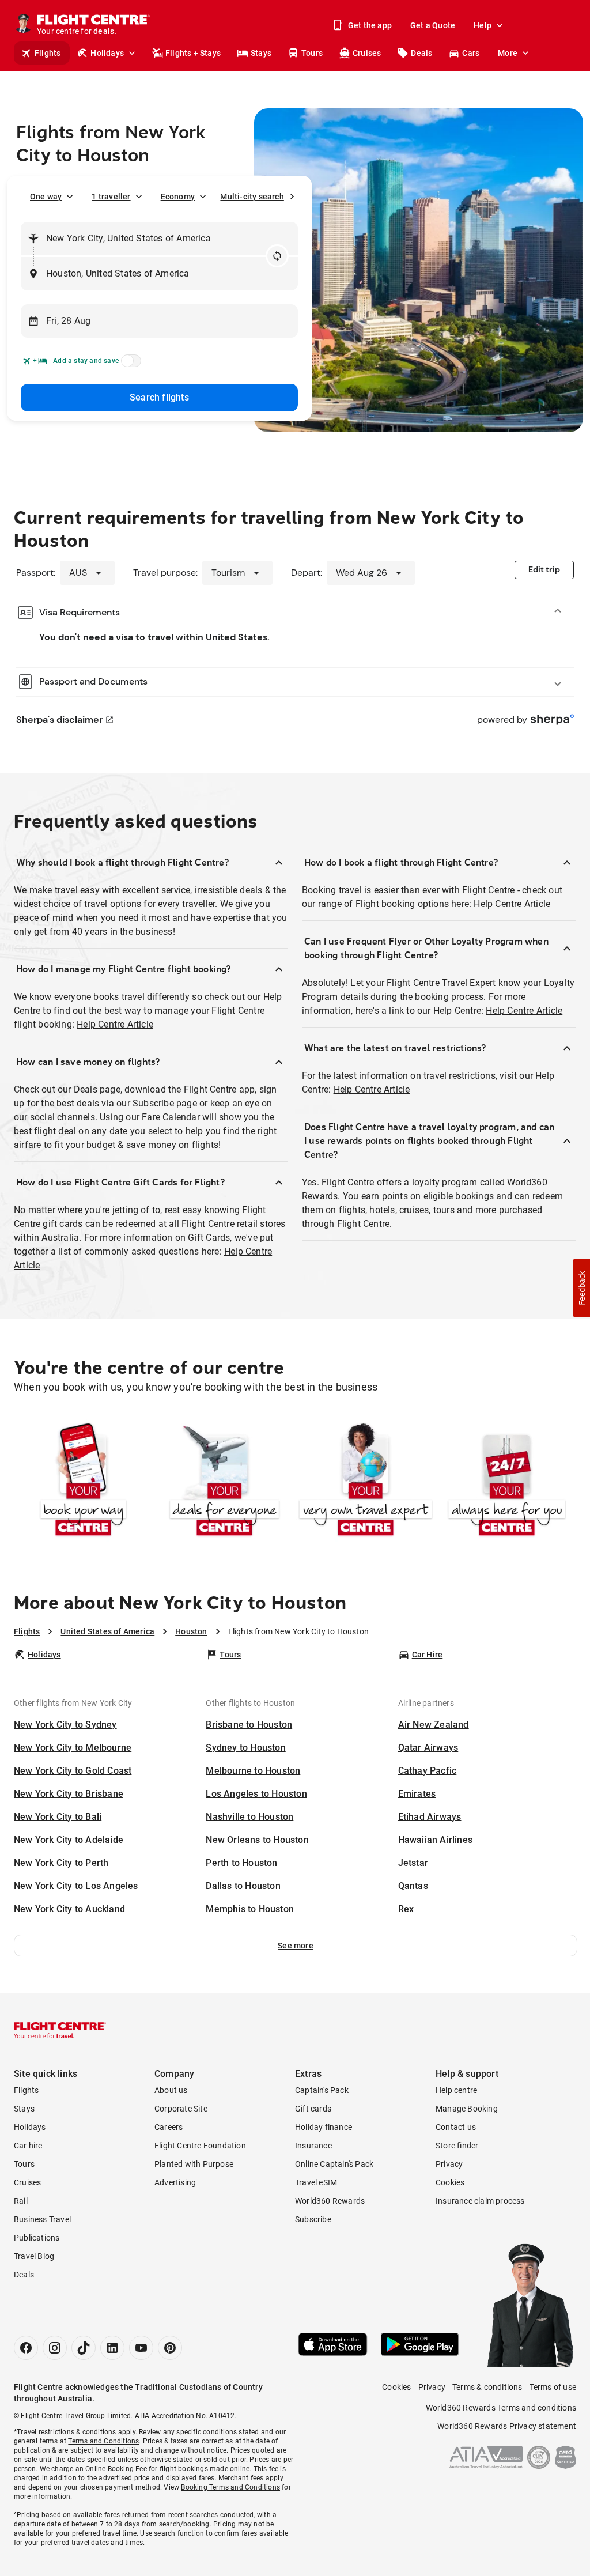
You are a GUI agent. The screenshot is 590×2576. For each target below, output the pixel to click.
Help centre (456, 2090)
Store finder (457, 2146)
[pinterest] (170, 2348)
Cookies (450, 2182)
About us (171, 2090)
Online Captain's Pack (334, 2164)
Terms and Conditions (103, 2441)
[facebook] (26, 2348)
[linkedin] (112, 2348)
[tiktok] (84, 2348)
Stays (261, 53)
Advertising (175, 2182)
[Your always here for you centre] (507, 1482)
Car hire (28, 2146)
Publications (37, 2238)
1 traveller (111, 197)
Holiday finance (324, 2127)
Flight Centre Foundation (200, 2146)
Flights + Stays (193, 53)
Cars (471, 53)
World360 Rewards (330, 2201)
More (508, 53)
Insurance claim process (480, 2201)
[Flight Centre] (60, 2030)
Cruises (367, 53)
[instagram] (55, 2348)
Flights (48, 53)
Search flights (159, 397)
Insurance (313, 2146)
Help (483, 25)
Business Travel (42, 2219)
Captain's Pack (322, 2090)
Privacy (449, 2164)
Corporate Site (181, 2109)
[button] (296, 1946)
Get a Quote (433, 25)
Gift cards (313, 2109)
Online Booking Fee (116, 2469)
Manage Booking (467, 2109)
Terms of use (553, 2387)
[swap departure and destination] (277, 256)
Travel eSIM (316, 2182)
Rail (21, 2201)
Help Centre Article (115, 1024)
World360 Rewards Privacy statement (507, 2426)
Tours (312, 53)
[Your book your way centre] (83, 1482)
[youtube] (141, 2348)
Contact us (456, 2127)
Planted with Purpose (194, 2164)
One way (46, 197)
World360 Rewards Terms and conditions (501, 2408)
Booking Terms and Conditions (230, 2487)
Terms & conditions (487, 2387)
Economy (178, 197)
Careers (169, 2127)
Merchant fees (241, 2478)
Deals (421, 53)
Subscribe (313, 2219)
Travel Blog (34, 2256)
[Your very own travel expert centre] (366, 1482)
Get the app (370, 25)
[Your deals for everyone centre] (224, 1482)
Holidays (107, 53)
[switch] (129, 364)
